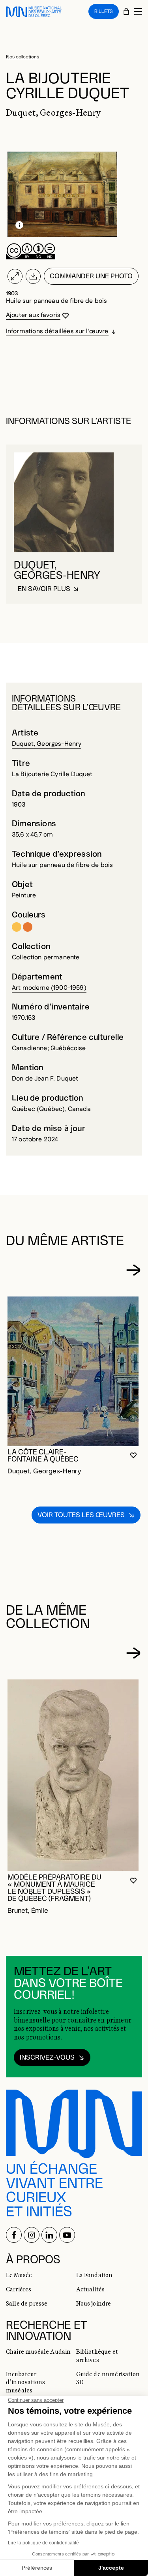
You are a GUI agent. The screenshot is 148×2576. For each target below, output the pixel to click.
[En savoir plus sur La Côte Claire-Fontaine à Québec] (73, 1371)
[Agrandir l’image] (15, 276)
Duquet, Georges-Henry (47, 744)
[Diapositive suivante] (133, 1270)
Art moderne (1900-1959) (49, 988)
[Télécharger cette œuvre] (33, 276)
